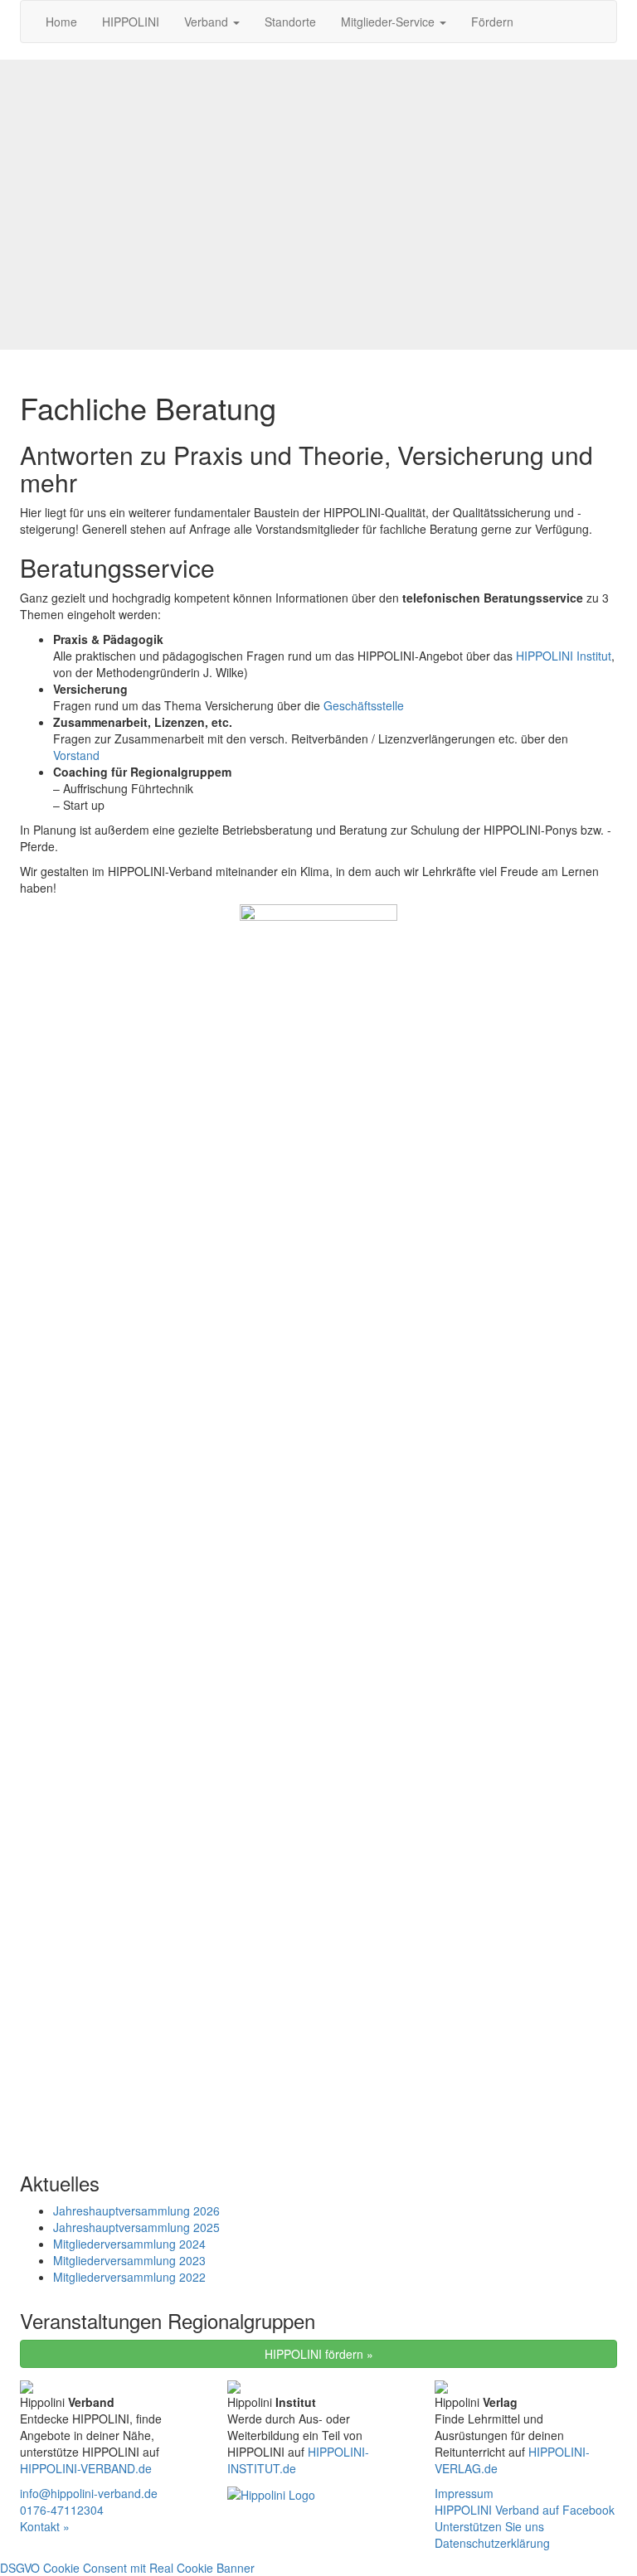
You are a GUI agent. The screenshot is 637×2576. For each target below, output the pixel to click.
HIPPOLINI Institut (564, 656)
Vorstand (76, 755)
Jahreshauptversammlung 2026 (136, 2210)
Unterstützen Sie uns (489, 2526)
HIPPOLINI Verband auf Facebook (525, 2510)
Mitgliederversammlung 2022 (129, 2277)
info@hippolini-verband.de (89, 2493)
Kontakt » (45, 2526)
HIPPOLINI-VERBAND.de (86, 2468)
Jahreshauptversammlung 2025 (136, 2227)
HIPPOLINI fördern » (319, 2354)
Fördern (492, 22)
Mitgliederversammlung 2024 (129, 2244)
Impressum (464, 2493)
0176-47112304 (62, 2510)
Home (61, 22)
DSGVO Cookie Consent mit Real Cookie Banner (127, 2568)
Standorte (290, 22)
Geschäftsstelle (364, 705)
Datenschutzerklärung (492, 2543)
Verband (208, 22)
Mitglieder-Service (389, 22)
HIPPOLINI (131, 22)
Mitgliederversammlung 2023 (129, 2260)
